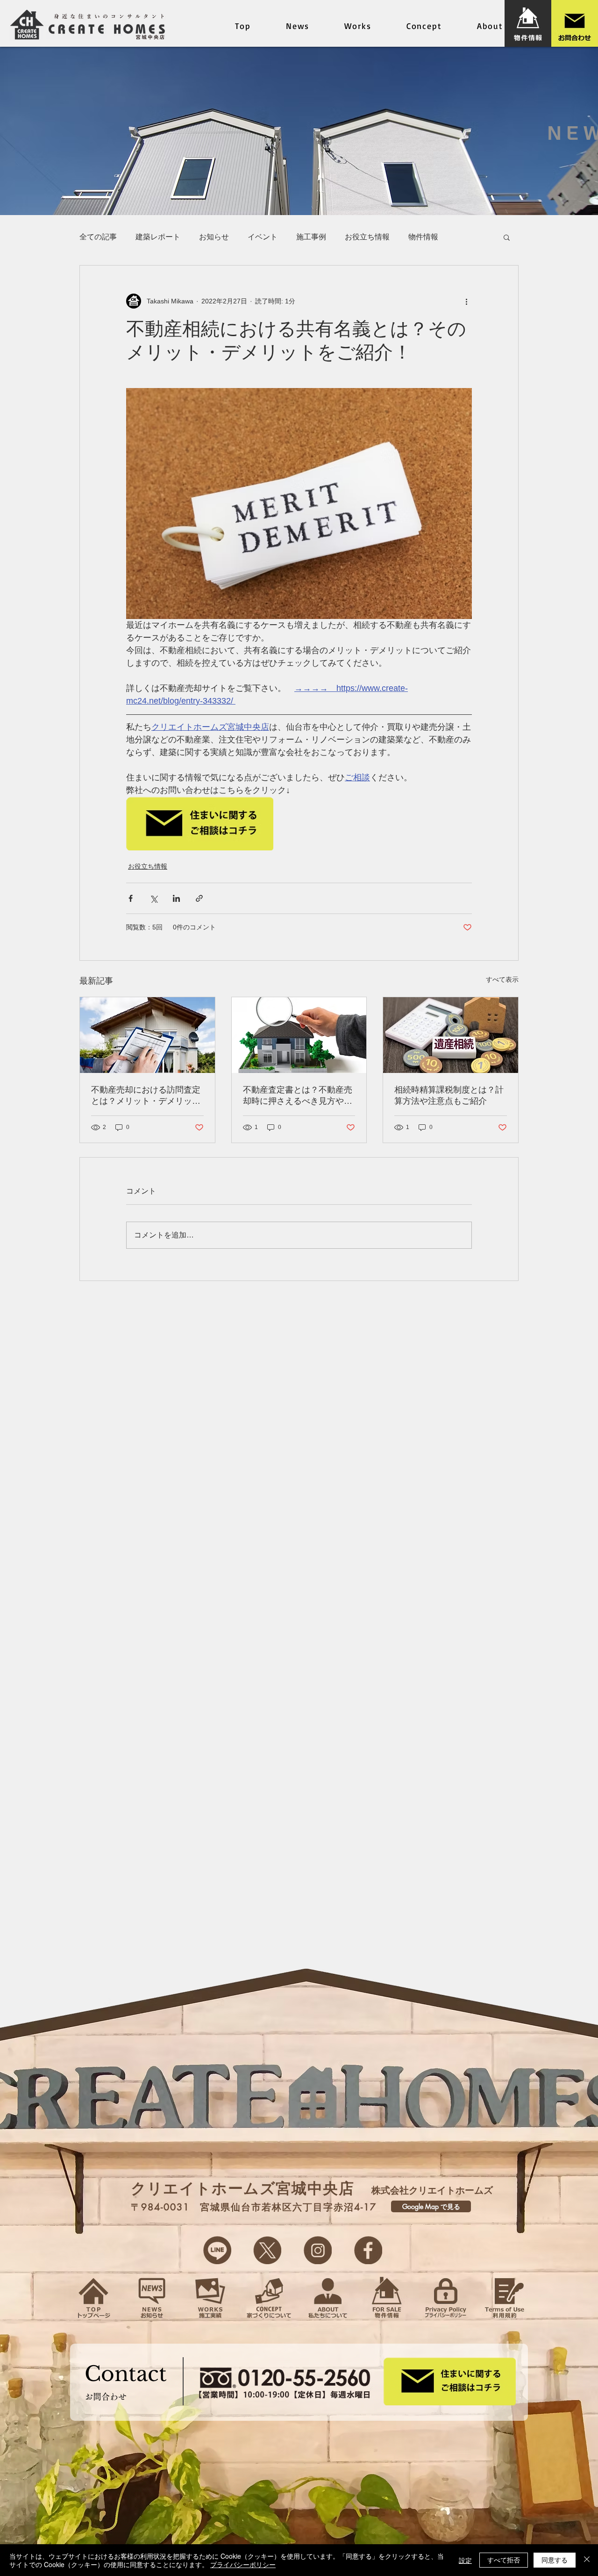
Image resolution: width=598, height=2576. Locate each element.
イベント (263, 237)
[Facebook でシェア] (131, 898)
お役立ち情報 (367, 237)
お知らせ (214, 237)
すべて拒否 (504, 2560)
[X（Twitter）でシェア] (153, 898)
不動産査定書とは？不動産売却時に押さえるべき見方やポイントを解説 (298, 1096)
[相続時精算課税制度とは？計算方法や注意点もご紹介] (451, 1035)
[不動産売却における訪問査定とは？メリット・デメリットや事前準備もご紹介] (147, 1035)
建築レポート (158, 237)
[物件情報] (528, 23)
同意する (555, 2560)
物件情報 (423, 237)
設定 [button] (465, 2560)
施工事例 (311, 237)
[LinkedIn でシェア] (176, 898)
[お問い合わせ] (575, 23)
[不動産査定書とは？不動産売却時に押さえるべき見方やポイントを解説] (299, 1035)
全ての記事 (98, 237)
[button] (507, 237)
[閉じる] (587, 2560)
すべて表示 (502, 979)
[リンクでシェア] (199, 898)
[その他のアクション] (466, 301)
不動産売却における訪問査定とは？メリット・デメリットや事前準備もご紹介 (146, 1096)
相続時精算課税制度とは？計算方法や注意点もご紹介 (449, 1095)
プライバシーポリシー (243, 2564)
